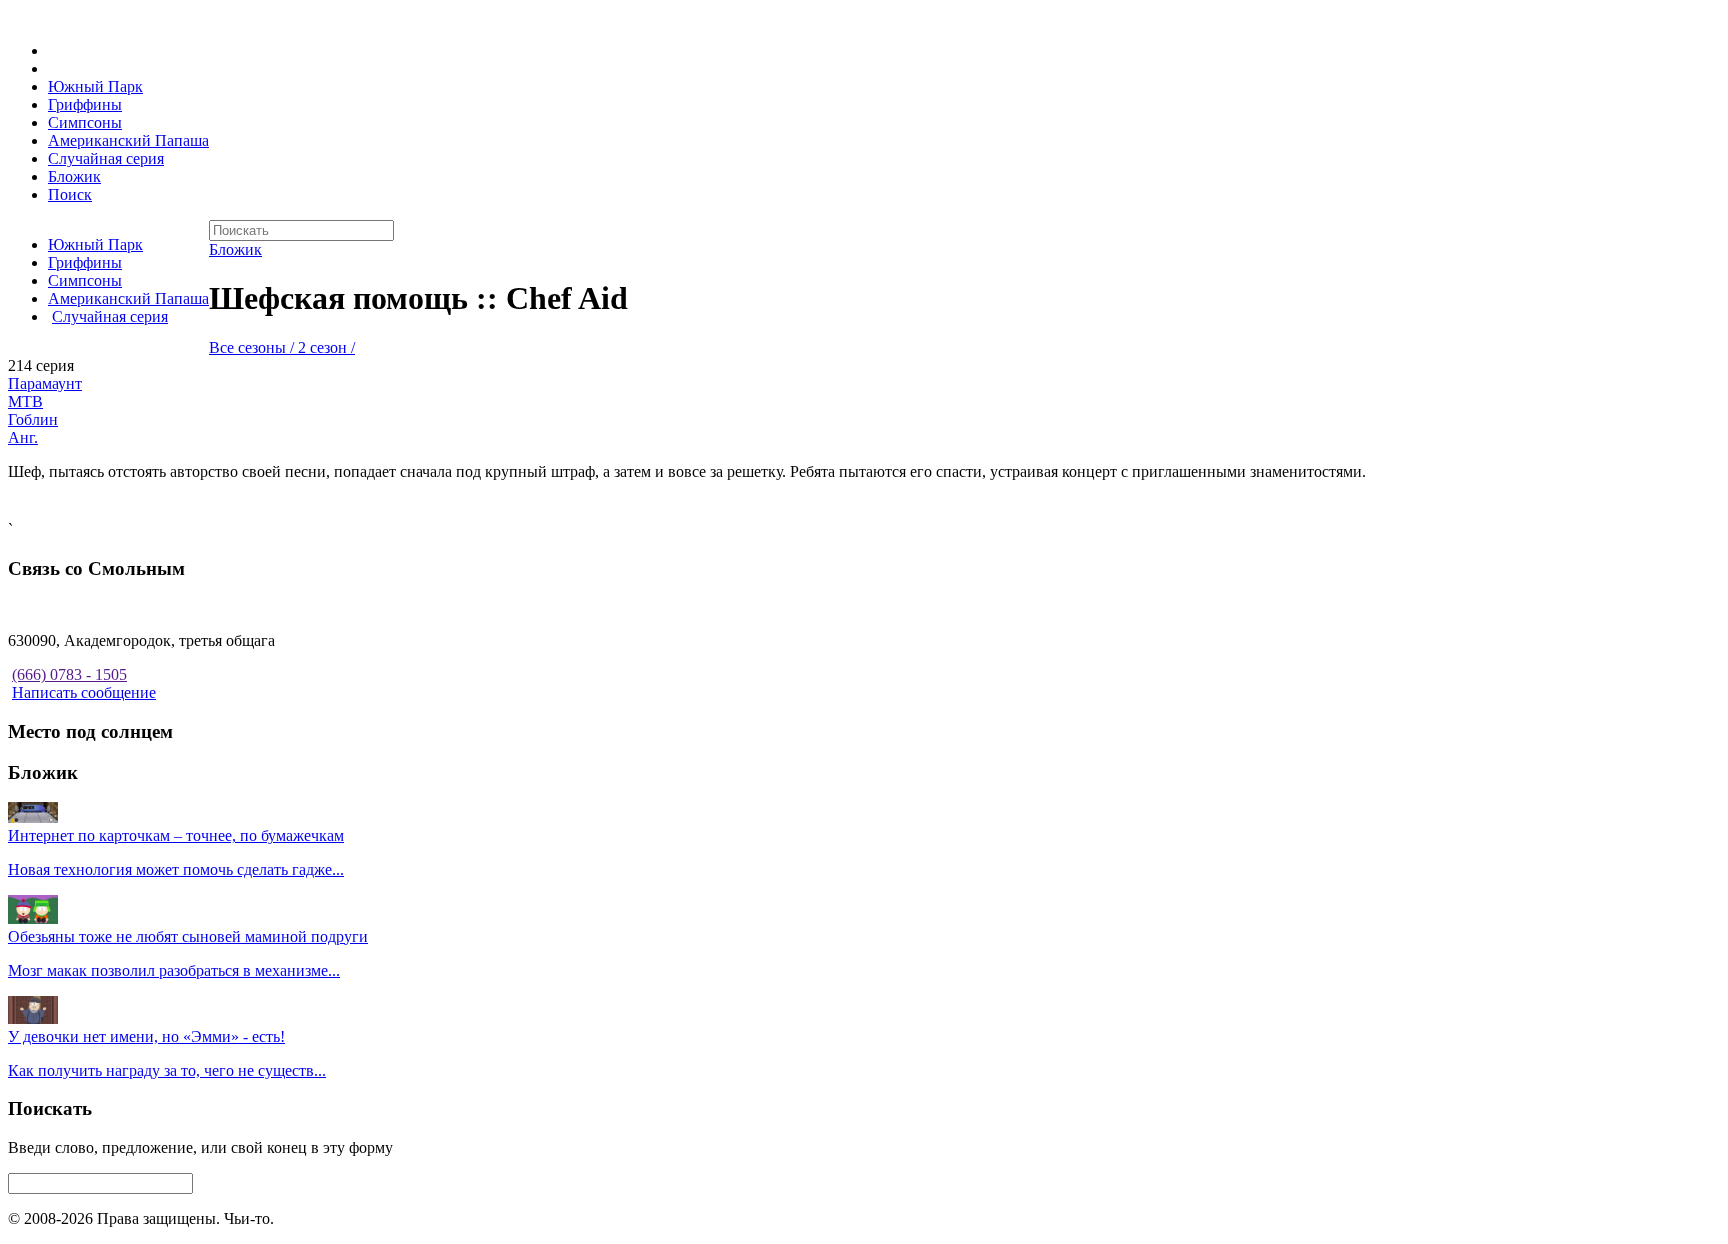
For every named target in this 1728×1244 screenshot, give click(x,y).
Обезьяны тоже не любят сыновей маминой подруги (188, 936)
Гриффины (85, 104)
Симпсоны (85, 122)
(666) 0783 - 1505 (69, 674)
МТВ (25, 401)
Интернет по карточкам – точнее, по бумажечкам (176, 835)
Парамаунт (45, 383)
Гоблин (33, 419)
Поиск (70, 194)
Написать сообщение (84, 692)
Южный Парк (95, 86)
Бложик (74, 176)
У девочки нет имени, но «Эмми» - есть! (146, 1036)
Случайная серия (106, 158)
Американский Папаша (128, 140)
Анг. (23, 437)
